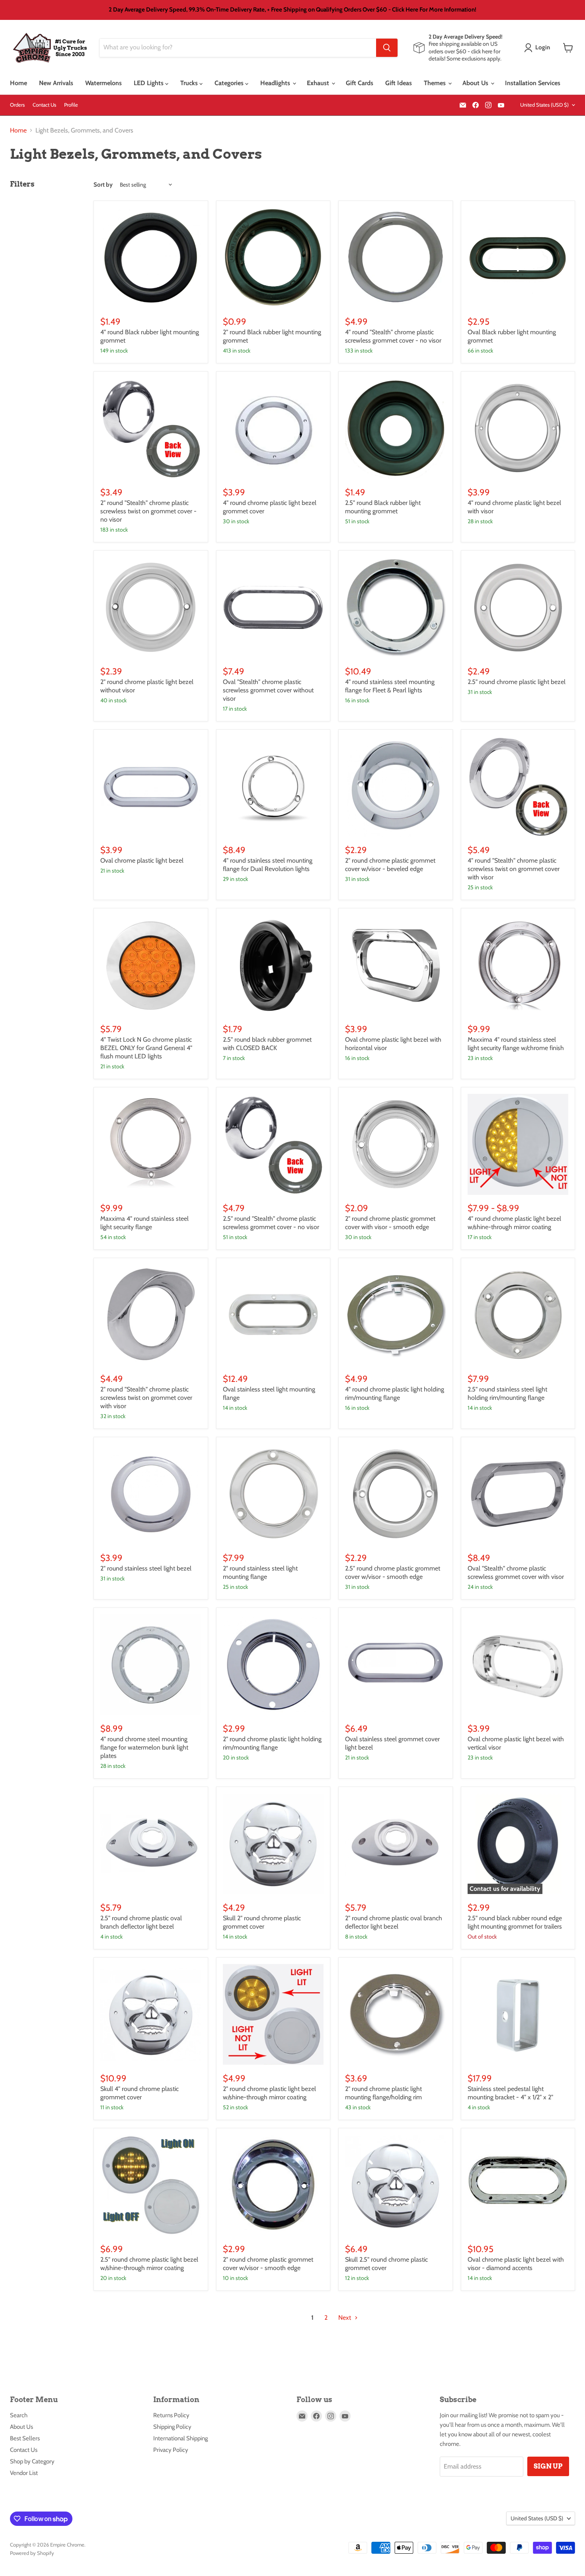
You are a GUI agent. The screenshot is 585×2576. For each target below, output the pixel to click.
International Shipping (180, 2438)
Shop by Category (32, 2461)
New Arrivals (56, 83)
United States (544, 105)
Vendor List (24, 2473)
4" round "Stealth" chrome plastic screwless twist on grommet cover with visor (514, 869)
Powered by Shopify (32, 2553)
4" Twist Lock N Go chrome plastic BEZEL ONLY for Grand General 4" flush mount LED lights (146, 1048)
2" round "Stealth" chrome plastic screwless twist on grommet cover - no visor (148, 511)
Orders (17, 105)
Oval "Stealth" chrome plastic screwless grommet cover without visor (268, 690)
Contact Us (44, 105)
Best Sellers (25, 2438)
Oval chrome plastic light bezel (142, 860)
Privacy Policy (171, 2450)
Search (19, 2415)
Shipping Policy (172, 2427)
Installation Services (533, 83)
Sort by (103, 185)
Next (345, 2318)
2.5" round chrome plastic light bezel (517, 682)
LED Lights (149, 83)
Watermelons (103, 83)
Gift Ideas (399, 83)
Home (19, 83)
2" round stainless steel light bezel (146, 1568)
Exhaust (319, 83)
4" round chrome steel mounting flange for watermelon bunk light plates (144, 1747)
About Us (476, 83)
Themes (436, 83)
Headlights (276, 83)
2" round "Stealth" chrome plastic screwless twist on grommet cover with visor (146, 1398)
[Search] (387, 48)
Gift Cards (360, 83)
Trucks (190, 83)
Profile (71, 105)
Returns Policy (171, 2415)
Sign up (548, 2466)
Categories (230, 83)
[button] (539, 48)
